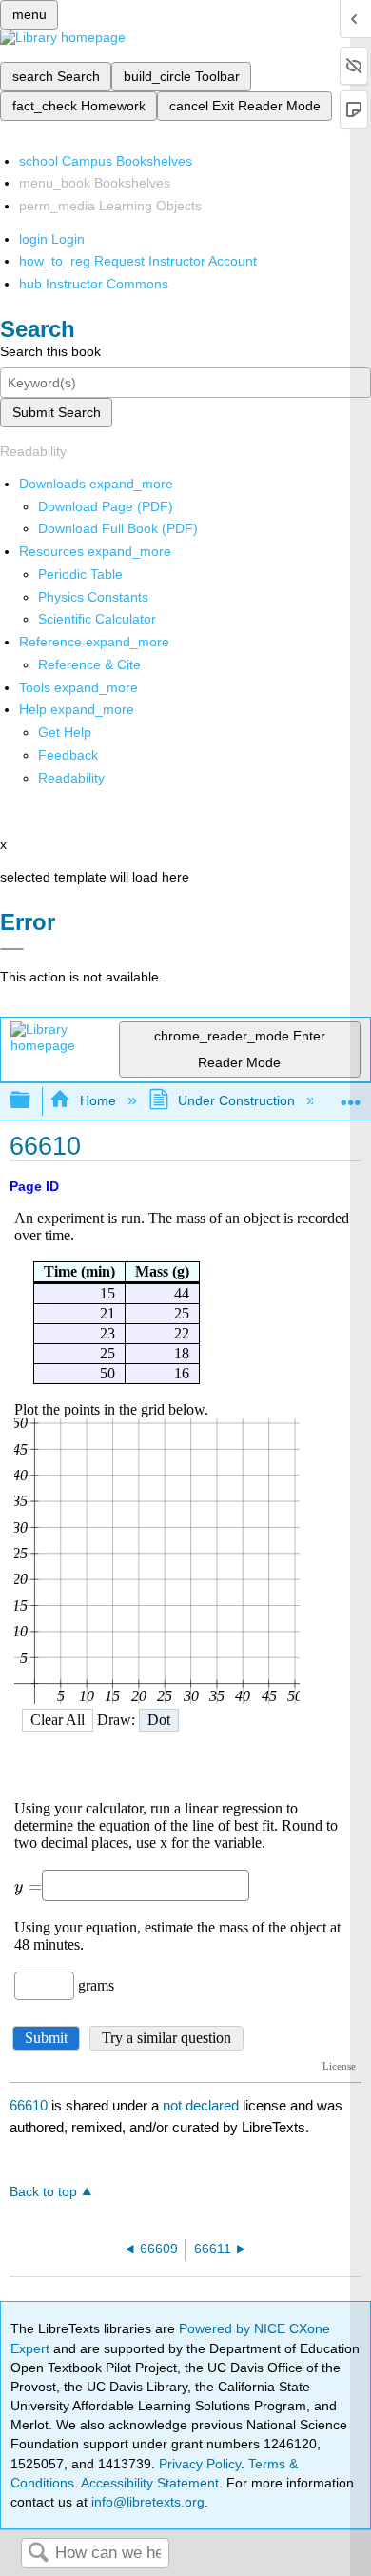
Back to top (43, 2192)
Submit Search (57, 412)
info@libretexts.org (146, 2502)
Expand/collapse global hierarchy (32, 1101)
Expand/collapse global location (351, 1095)
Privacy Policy (200, 2464)
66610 (29, 2105)
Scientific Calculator (97, 619)
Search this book (50, 351)
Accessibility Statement (150, 2483)
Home (98, 1100)
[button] (68, 755)
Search (38, 2554)
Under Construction (236, 1100)
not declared (203, 2105)
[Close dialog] (12, 949)
